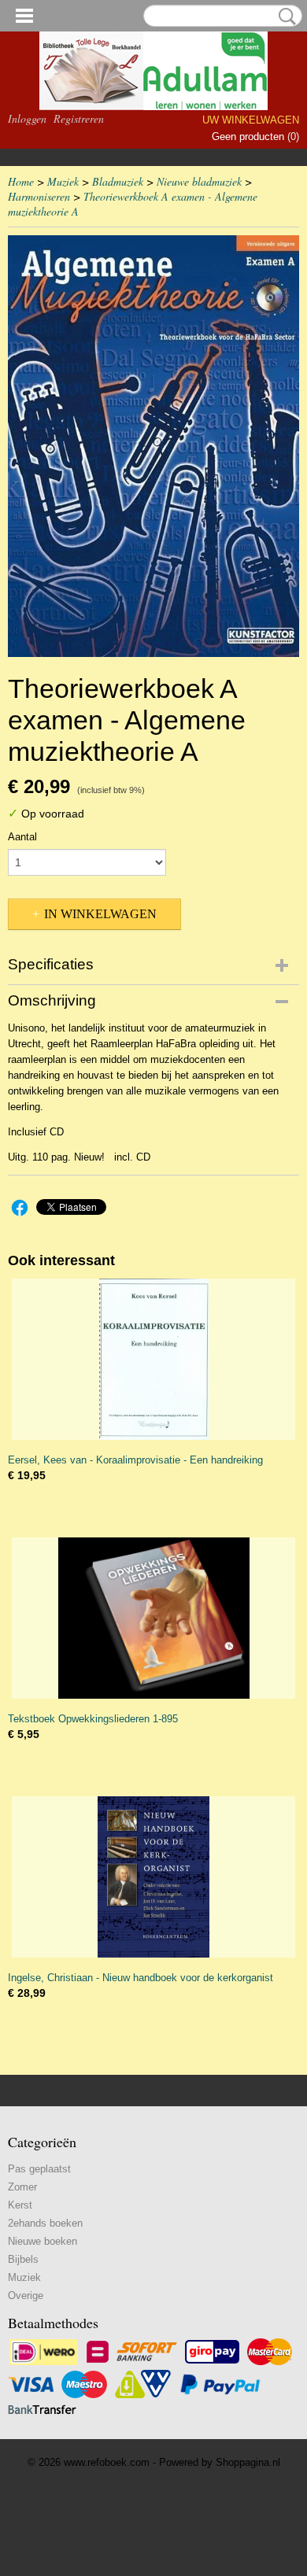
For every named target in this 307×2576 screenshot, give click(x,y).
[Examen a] (153, 446)
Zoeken (284, 17)
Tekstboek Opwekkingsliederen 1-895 (93, 1719)
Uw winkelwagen (251, 120)
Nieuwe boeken (43, 2241)
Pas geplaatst (39, 2169)
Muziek (63, 181)
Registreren (79, 118)
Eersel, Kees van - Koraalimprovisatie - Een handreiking (135, 1460)
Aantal (22, 837)
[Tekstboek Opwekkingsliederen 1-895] (153, 1618)
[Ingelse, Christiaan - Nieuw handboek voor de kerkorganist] (153, 1877)
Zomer (22, 2187)
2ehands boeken (45, 2223)
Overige (26, 2296)
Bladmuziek (118, 181)
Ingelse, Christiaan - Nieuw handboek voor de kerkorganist (141, 1978)
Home (21, 181)
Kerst (20, 2205)
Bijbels (23, 2259)
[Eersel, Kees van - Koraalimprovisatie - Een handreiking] (153, 1359)
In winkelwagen (100, 914)
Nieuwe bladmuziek (199, 181)
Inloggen (27, 118)
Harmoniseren (39, 196)
